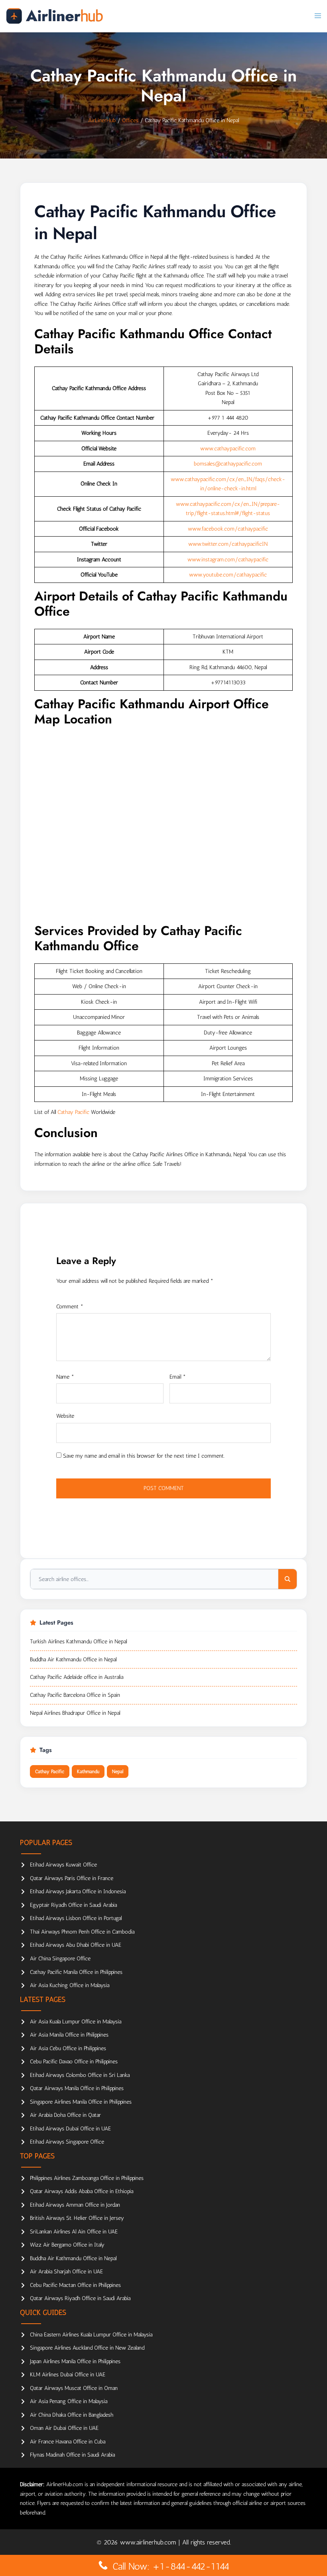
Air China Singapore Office (60, 1959)
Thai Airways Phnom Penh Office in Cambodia (82, 1932)
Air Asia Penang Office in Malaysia (69, 2401)
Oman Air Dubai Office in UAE (64, 2428)
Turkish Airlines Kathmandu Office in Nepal (78, 1642)
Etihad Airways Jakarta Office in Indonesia (78, 1891)
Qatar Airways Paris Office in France (72, 1878)
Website (65, 1416)
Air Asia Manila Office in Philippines (69, 2035)
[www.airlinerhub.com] (54, 16)
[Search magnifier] (288, 1579)
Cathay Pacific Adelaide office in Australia (77, 1677)
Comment (70, 1307)
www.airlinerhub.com (149, 2542)
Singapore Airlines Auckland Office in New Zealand (87, 2348)
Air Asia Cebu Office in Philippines (68, 2048)
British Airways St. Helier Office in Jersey (77, 2218)
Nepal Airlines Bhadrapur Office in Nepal (75, 1713)
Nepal (118, 1771)
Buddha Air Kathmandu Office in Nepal (73, 1660)
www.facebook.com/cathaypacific (228, 529)
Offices (130, 120)
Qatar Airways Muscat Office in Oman (74, 2388)
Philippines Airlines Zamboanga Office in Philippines (87, 2178)
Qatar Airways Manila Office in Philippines (77, 2088)
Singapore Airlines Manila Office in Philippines (81, 2102)
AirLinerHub (102, 120)
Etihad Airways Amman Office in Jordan (75, 2205)
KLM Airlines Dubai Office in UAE (68, 2375)
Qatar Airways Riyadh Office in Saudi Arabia (80, 2298)
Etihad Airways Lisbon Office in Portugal (76, 1918)
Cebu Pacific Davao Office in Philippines (74, 2062)
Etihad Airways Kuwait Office (63, 1865)
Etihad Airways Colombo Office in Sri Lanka (80, 2075)
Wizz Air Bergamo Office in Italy (67, 2245)
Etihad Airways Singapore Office (67, 2142)
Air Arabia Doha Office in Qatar (65, 2115)
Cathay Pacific (73, 1112)
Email (178, 1377)
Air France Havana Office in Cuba (68, 2442)
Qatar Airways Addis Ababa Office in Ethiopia (82, 2191)
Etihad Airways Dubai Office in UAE (70, 2129)
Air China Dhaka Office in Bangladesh (72, 2415)
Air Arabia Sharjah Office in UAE (66, 2272)
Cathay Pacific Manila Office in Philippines (76, 1972)
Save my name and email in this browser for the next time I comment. (144, 1456)
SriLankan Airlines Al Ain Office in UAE (74, 2232)
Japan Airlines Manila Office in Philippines (75, 2361)
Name (65, 1377)
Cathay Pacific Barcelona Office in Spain (75, 1695)
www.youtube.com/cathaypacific (228, 575)
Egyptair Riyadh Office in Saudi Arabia (73, 1905)
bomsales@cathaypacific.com (228, 464)
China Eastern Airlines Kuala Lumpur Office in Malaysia (91, 2335)
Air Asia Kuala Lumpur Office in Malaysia (76, 2022)
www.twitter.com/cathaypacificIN (228, 544)
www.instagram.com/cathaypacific (228, 560)
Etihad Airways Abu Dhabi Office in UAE (76, 1945)
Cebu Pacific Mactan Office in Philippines (75, 2285)
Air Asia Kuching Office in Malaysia (70, 1985)
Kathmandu (88, 1771)
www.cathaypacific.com (228, 449)
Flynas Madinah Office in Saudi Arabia (72, 2455)
